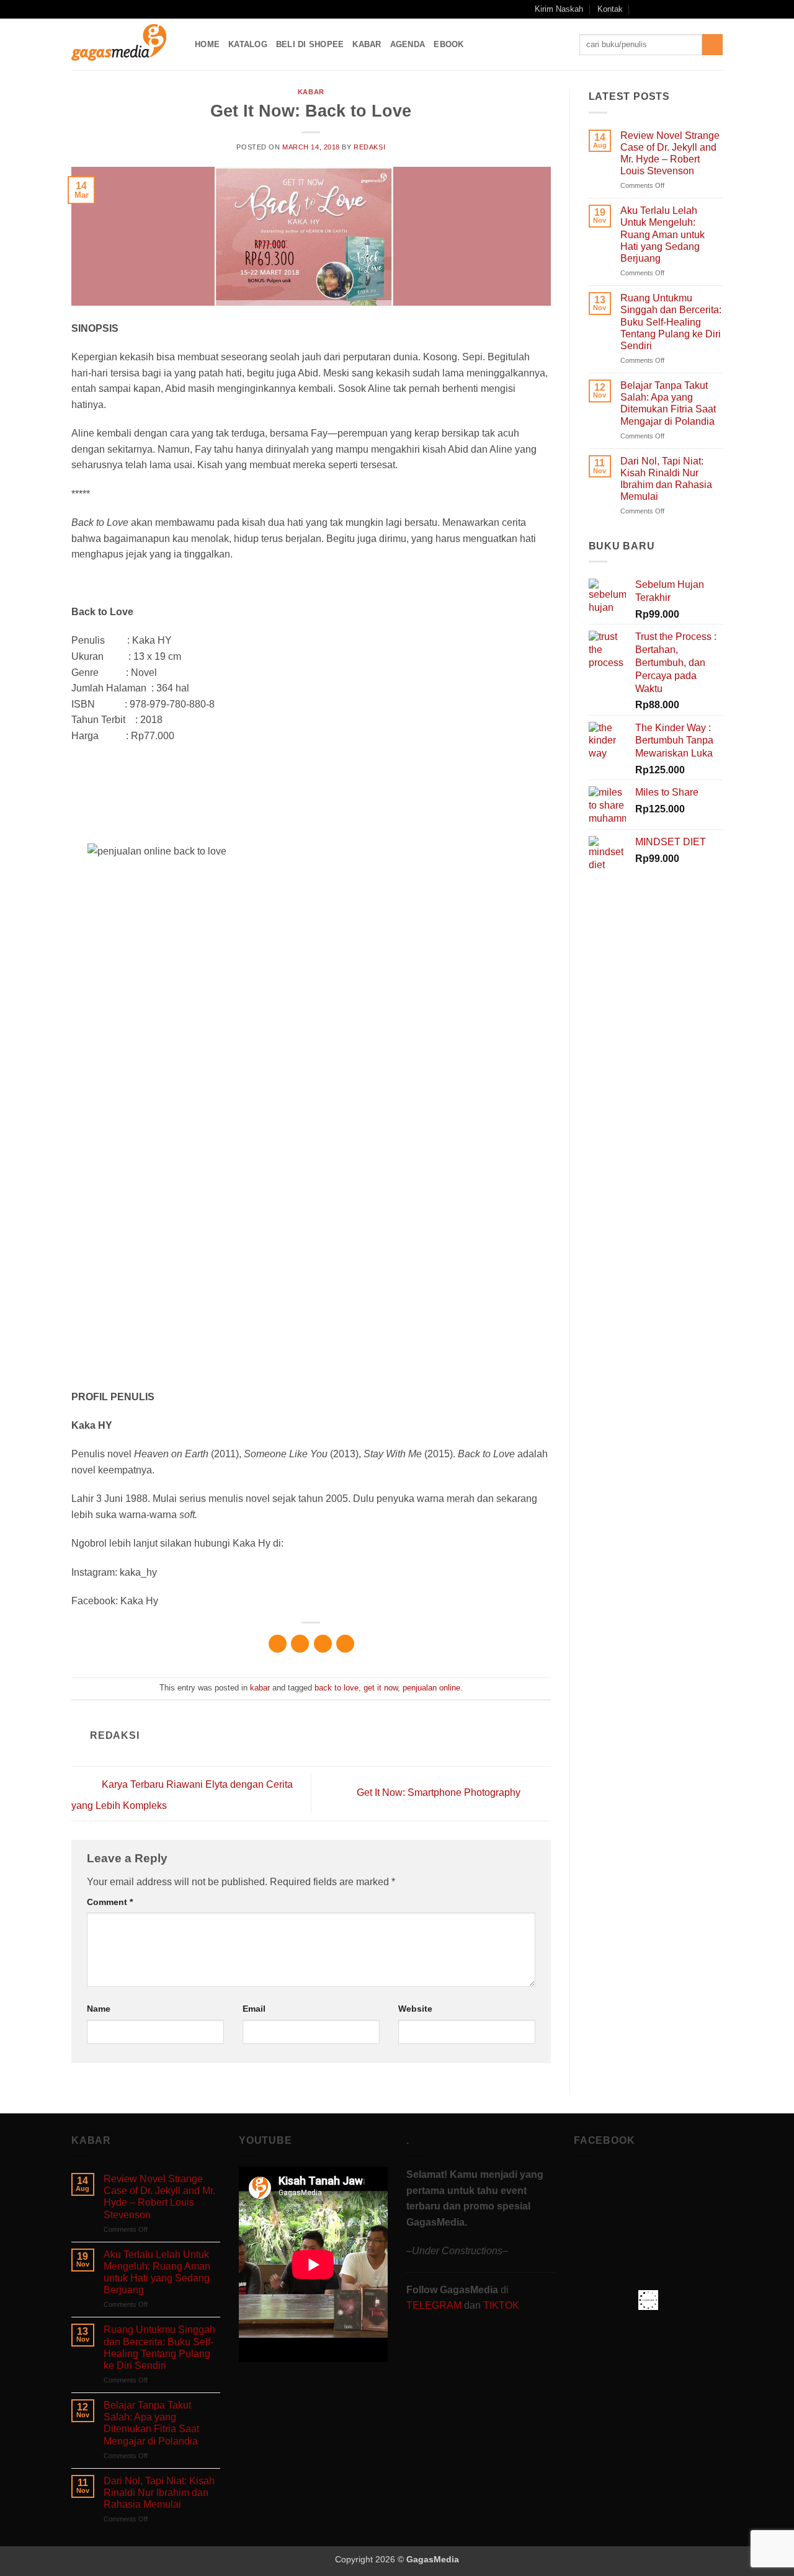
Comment (110, 1902)
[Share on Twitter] (300, 1644)
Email (254, 2009)
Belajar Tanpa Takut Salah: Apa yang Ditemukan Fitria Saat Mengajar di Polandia (668, 403)
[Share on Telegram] (345, 1644)
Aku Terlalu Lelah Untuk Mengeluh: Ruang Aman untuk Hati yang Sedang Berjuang (662, 234)
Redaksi (369, 147)
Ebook (448, 44)
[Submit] (712, 45)
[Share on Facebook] (278, 1644)
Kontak (610, 9)
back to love (337, 1688)
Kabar (367, 44)
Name (99, 2009)
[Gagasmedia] (124, 44)
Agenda (408, 44)
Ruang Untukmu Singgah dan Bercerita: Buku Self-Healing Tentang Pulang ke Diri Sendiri (671, 322)
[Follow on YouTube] (705, 9)
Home (207, 44)
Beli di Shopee (310, 44)
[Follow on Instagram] (669, 9)
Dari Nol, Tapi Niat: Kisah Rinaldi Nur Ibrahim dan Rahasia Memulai (666, 479)
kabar (311, 92)
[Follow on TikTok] (681, 9)
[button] (640, 9)
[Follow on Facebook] (657, 9)
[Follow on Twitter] (693, 9)
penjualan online (431, 1688)
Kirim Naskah (559, 9)
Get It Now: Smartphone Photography (440, 1793)
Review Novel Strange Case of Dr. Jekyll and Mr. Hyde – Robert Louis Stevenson (670, 153)
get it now (381, 1688)
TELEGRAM (435, 2305)
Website (415, 2009)
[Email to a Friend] (323, 1644)
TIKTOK (501, 2305)
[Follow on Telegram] (716, 9)
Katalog (248, 44)
